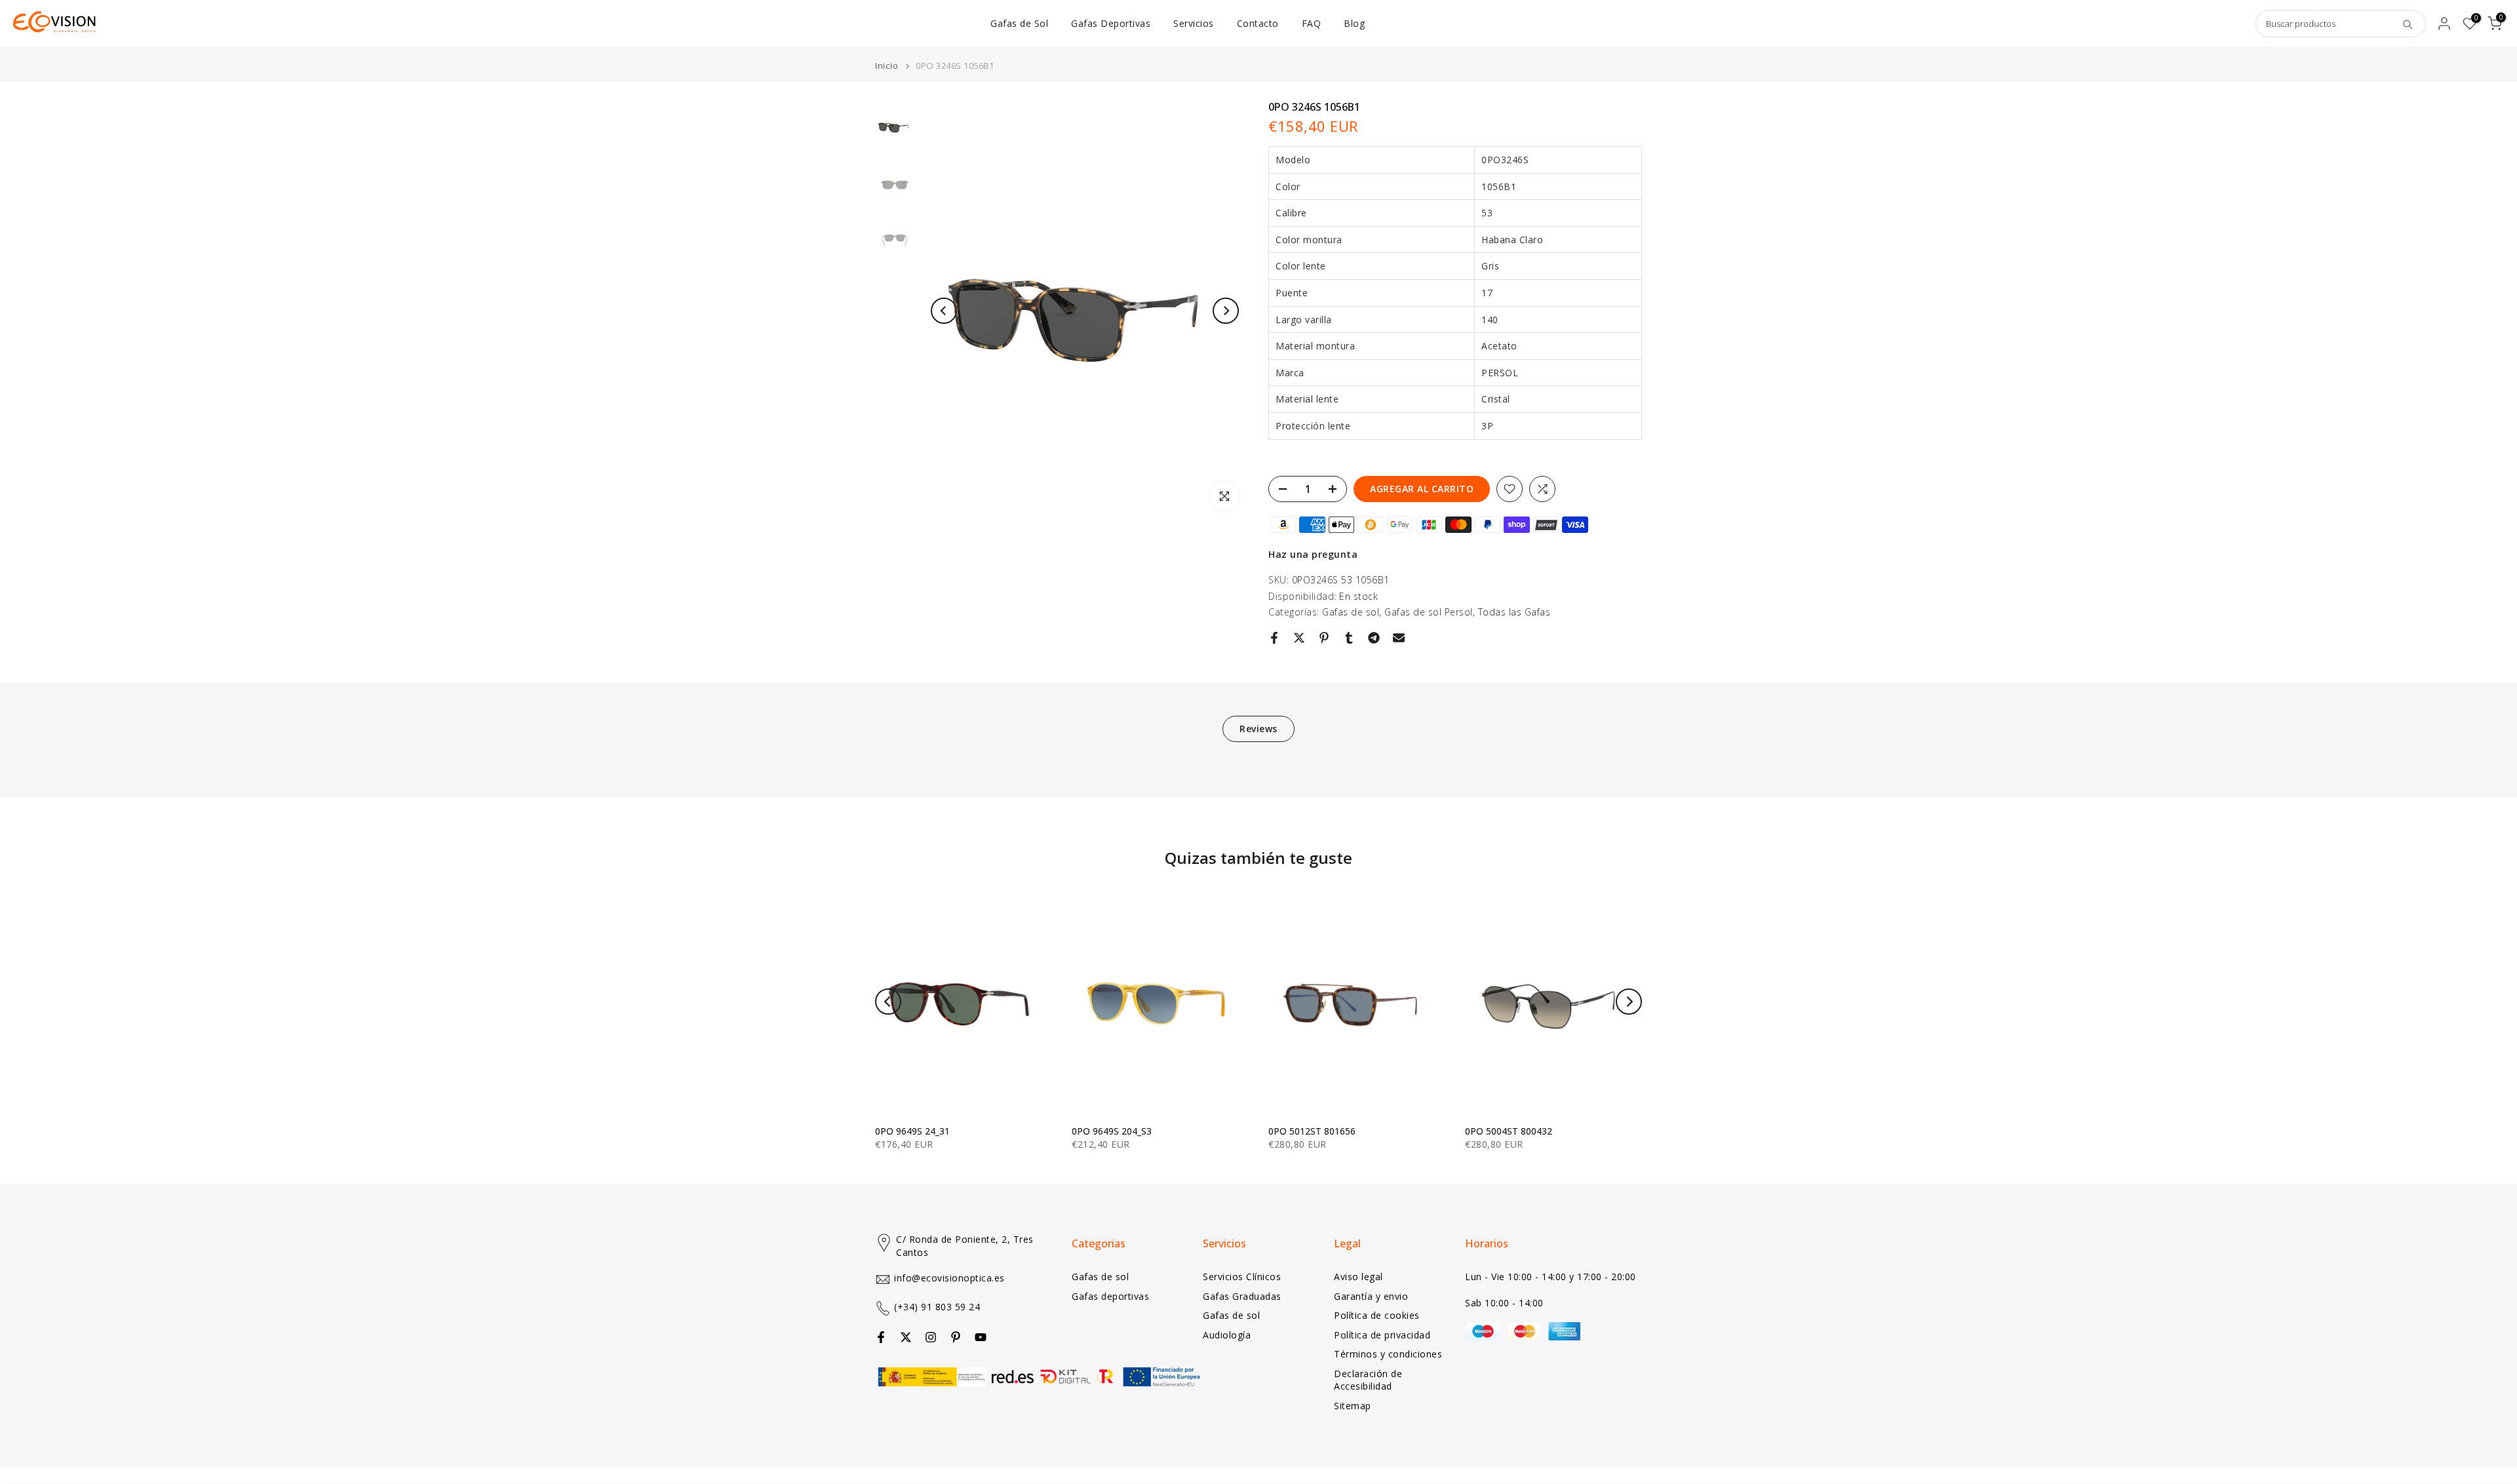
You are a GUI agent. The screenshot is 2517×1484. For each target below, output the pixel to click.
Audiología (1227, 1334)
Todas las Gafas (1514, 612)
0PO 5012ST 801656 (1312, 1131)
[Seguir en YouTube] (981, 1337)
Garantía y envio (1371, 1296)
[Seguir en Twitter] (906, 1337)
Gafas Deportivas (1111, 23)
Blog (1354, 23)
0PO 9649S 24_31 (912, 1131)
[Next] (1226, 311)
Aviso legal (1358, 1277)
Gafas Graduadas (1242, 1296)
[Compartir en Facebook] (1274, 638)
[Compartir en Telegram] (1374, 638)
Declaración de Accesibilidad (1368, 1379)
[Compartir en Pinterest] (1324, 638)
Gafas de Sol (1019, 23)
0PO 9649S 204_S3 (1112, 1131)
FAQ (1312, 23)
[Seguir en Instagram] (931, 1337)
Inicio (887, 66)
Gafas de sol (1351, 612)
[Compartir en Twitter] (1299, 638)
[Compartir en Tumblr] (1349, 638)
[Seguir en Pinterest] (956, 1337)
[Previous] (944, 311)
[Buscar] (2408, 24)
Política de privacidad (1382, 1334)
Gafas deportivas (1110, 1296)
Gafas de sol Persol (1429, 612)
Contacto (1258, 23)
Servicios (1194, 23)
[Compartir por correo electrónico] (1399, 638)
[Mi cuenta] (2444, 24)
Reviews (1258, 729)
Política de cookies (1377, 1315)
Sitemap (1353, 1406)
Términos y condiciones (1388, 1354)
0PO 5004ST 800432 (1509, 1131)
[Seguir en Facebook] (881, 1337)
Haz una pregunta (1313, 554)
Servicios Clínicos (1242, 1277)
